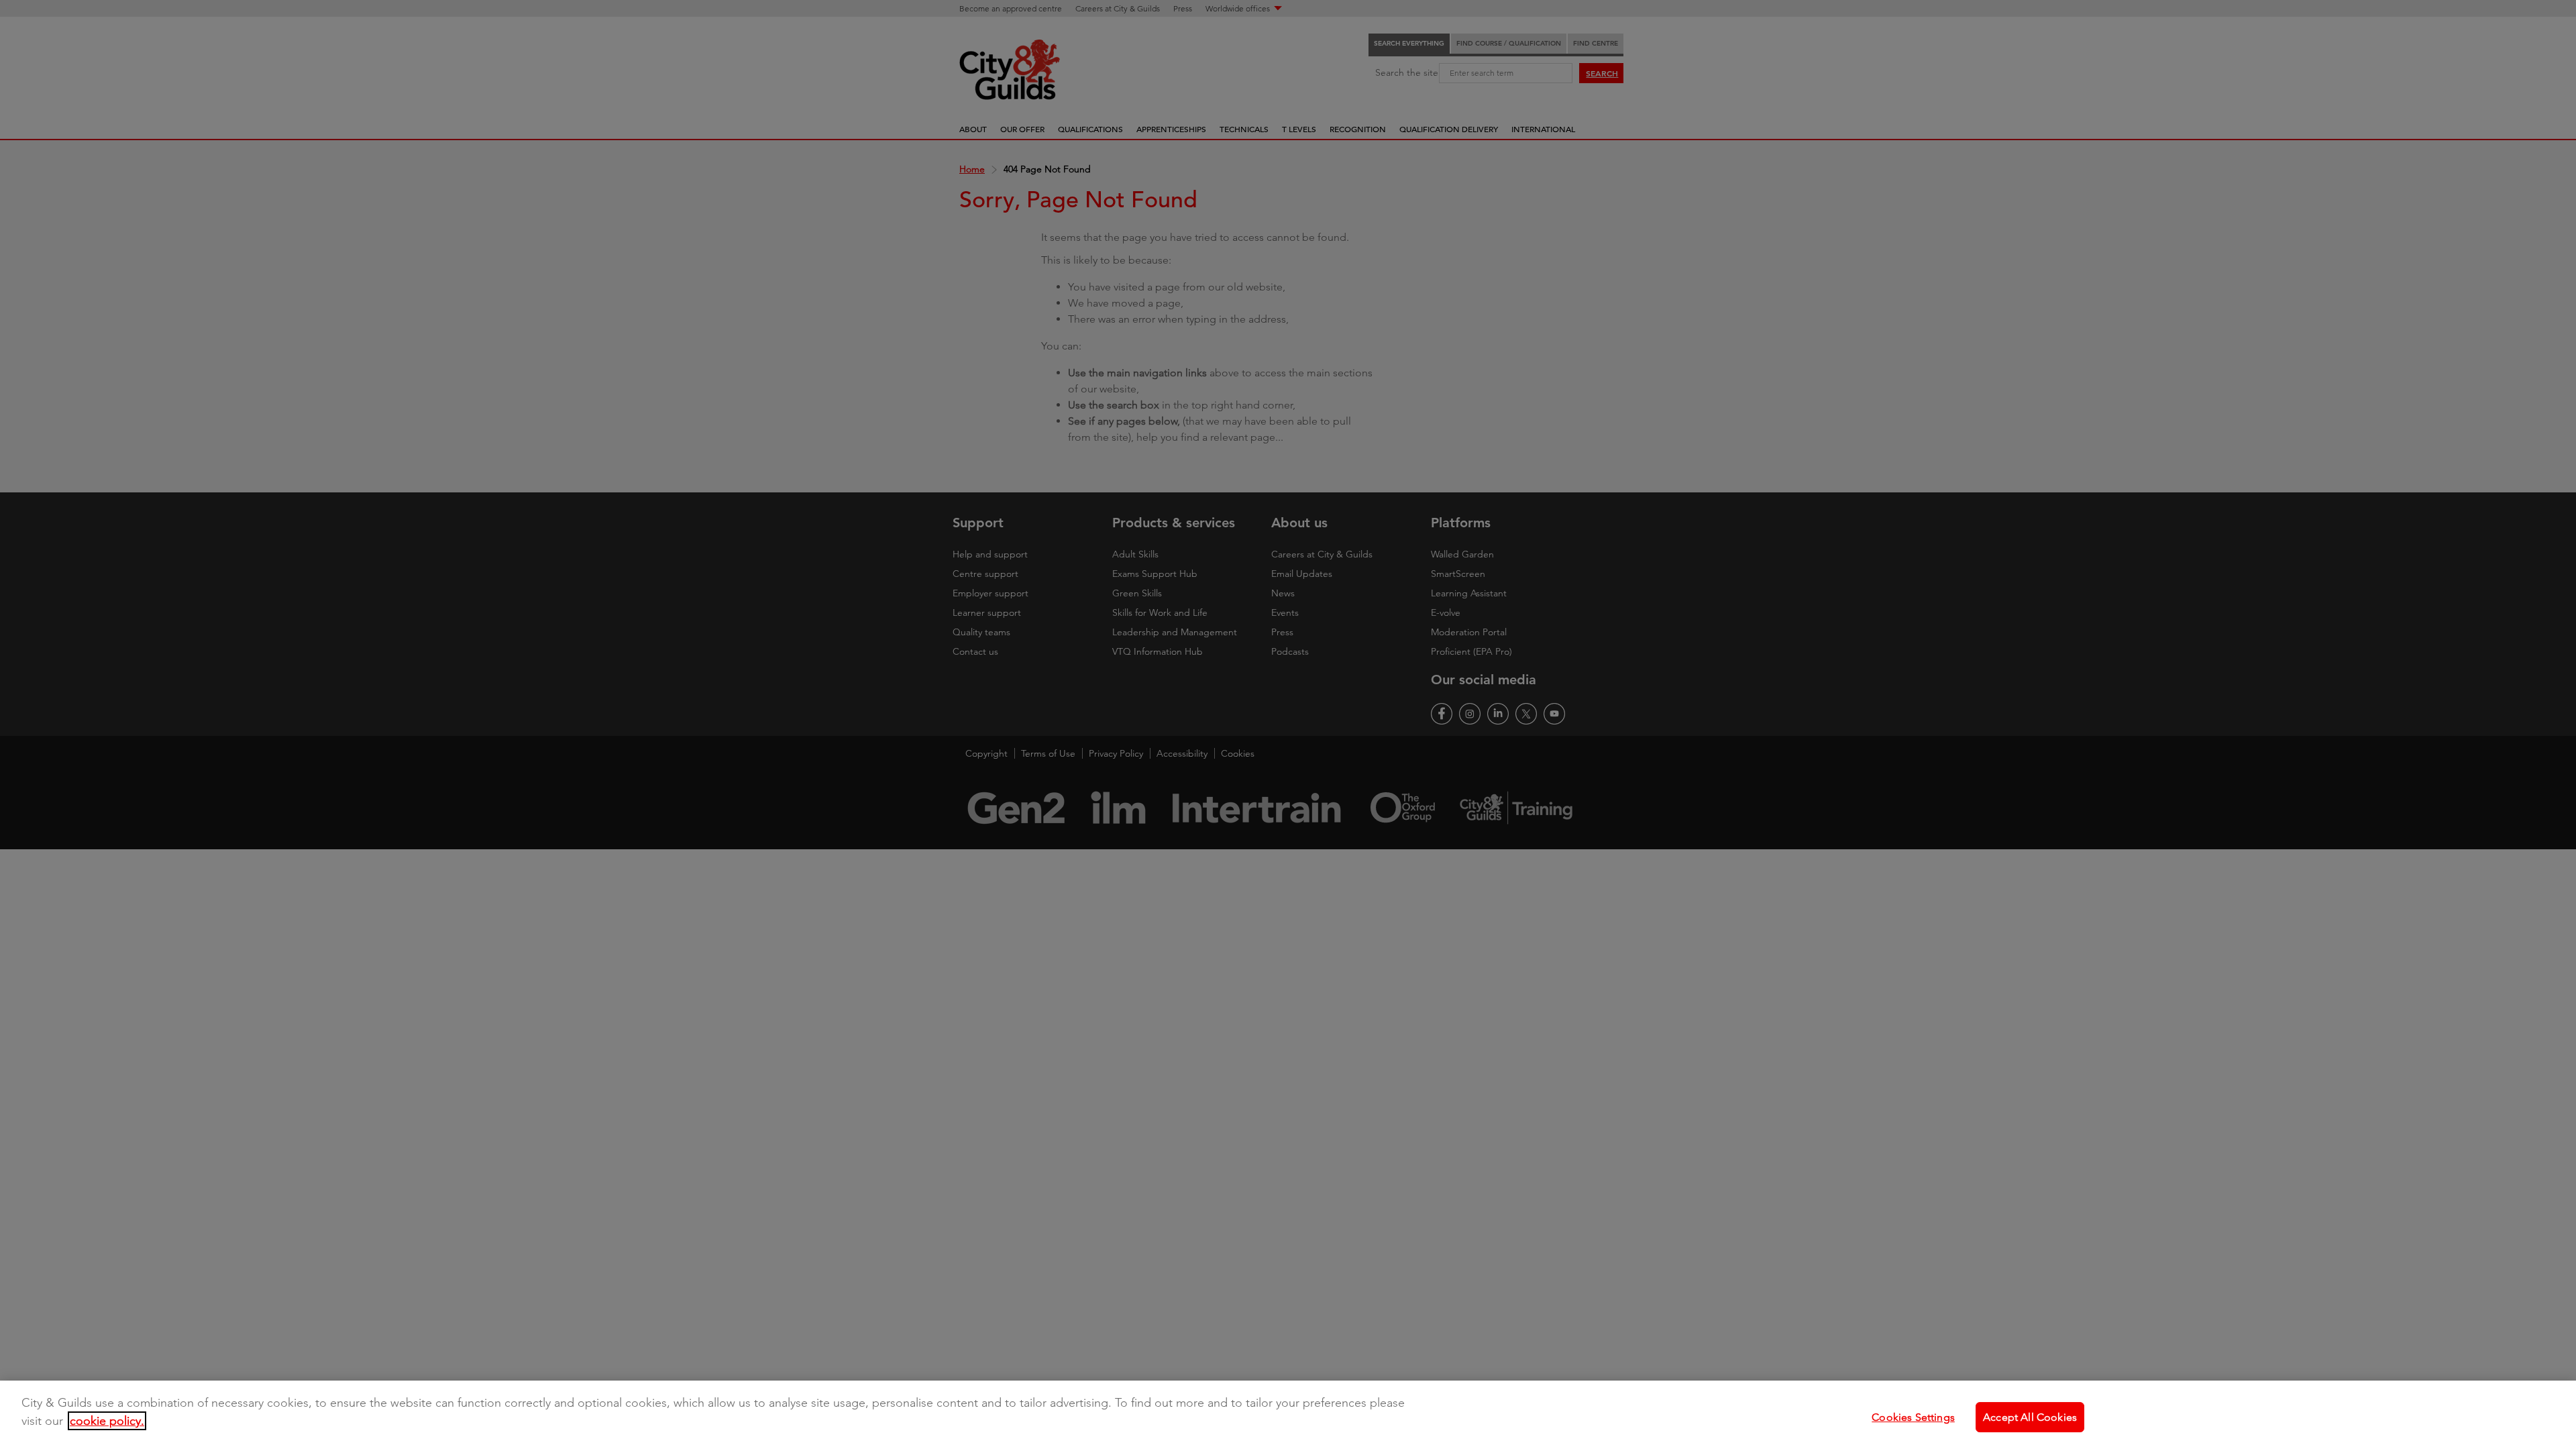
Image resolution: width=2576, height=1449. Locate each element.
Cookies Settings (1913, 1416)
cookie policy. (107, 1421)
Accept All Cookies (2030, 1416)
